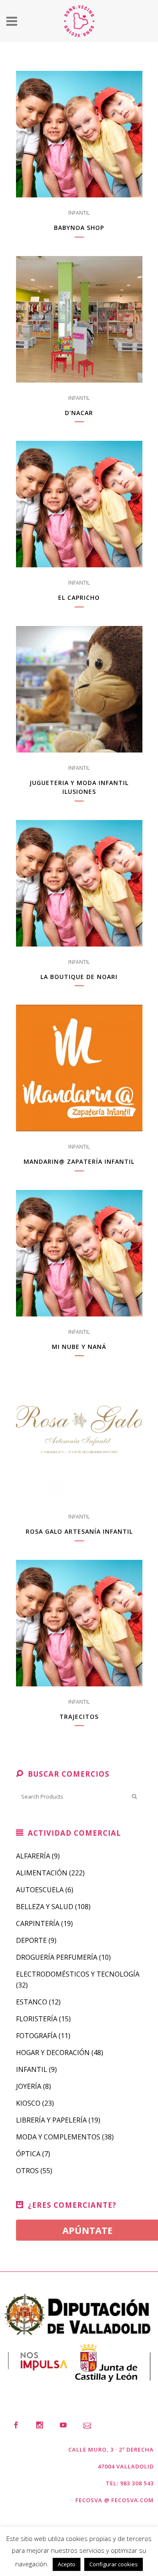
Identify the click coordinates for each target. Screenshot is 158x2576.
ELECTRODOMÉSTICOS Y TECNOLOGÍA (78, 1974)
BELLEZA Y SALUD (45, 1907)
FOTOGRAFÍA (36, 2036)
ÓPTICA (28, 2154)
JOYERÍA (29, 2086)
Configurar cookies (114, 2564)
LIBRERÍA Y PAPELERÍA (51, 2120)
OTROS (27, 2171)
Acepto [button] (67, 2564)
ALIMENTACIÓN (42, 1873)
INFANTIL (79, 213)
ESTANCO (32, 2002)
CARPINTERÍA (38, 1923)
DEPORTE (31, 1940)
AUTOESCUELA (40, 1890)
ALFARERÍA (33, 1856)
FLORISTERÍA (37, 2019)
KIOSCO (28, 2103)
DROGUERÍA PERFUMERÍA (57, 1957)
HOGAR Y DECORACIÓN (53, 2053)
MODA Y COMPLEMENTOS (58, 2137)
